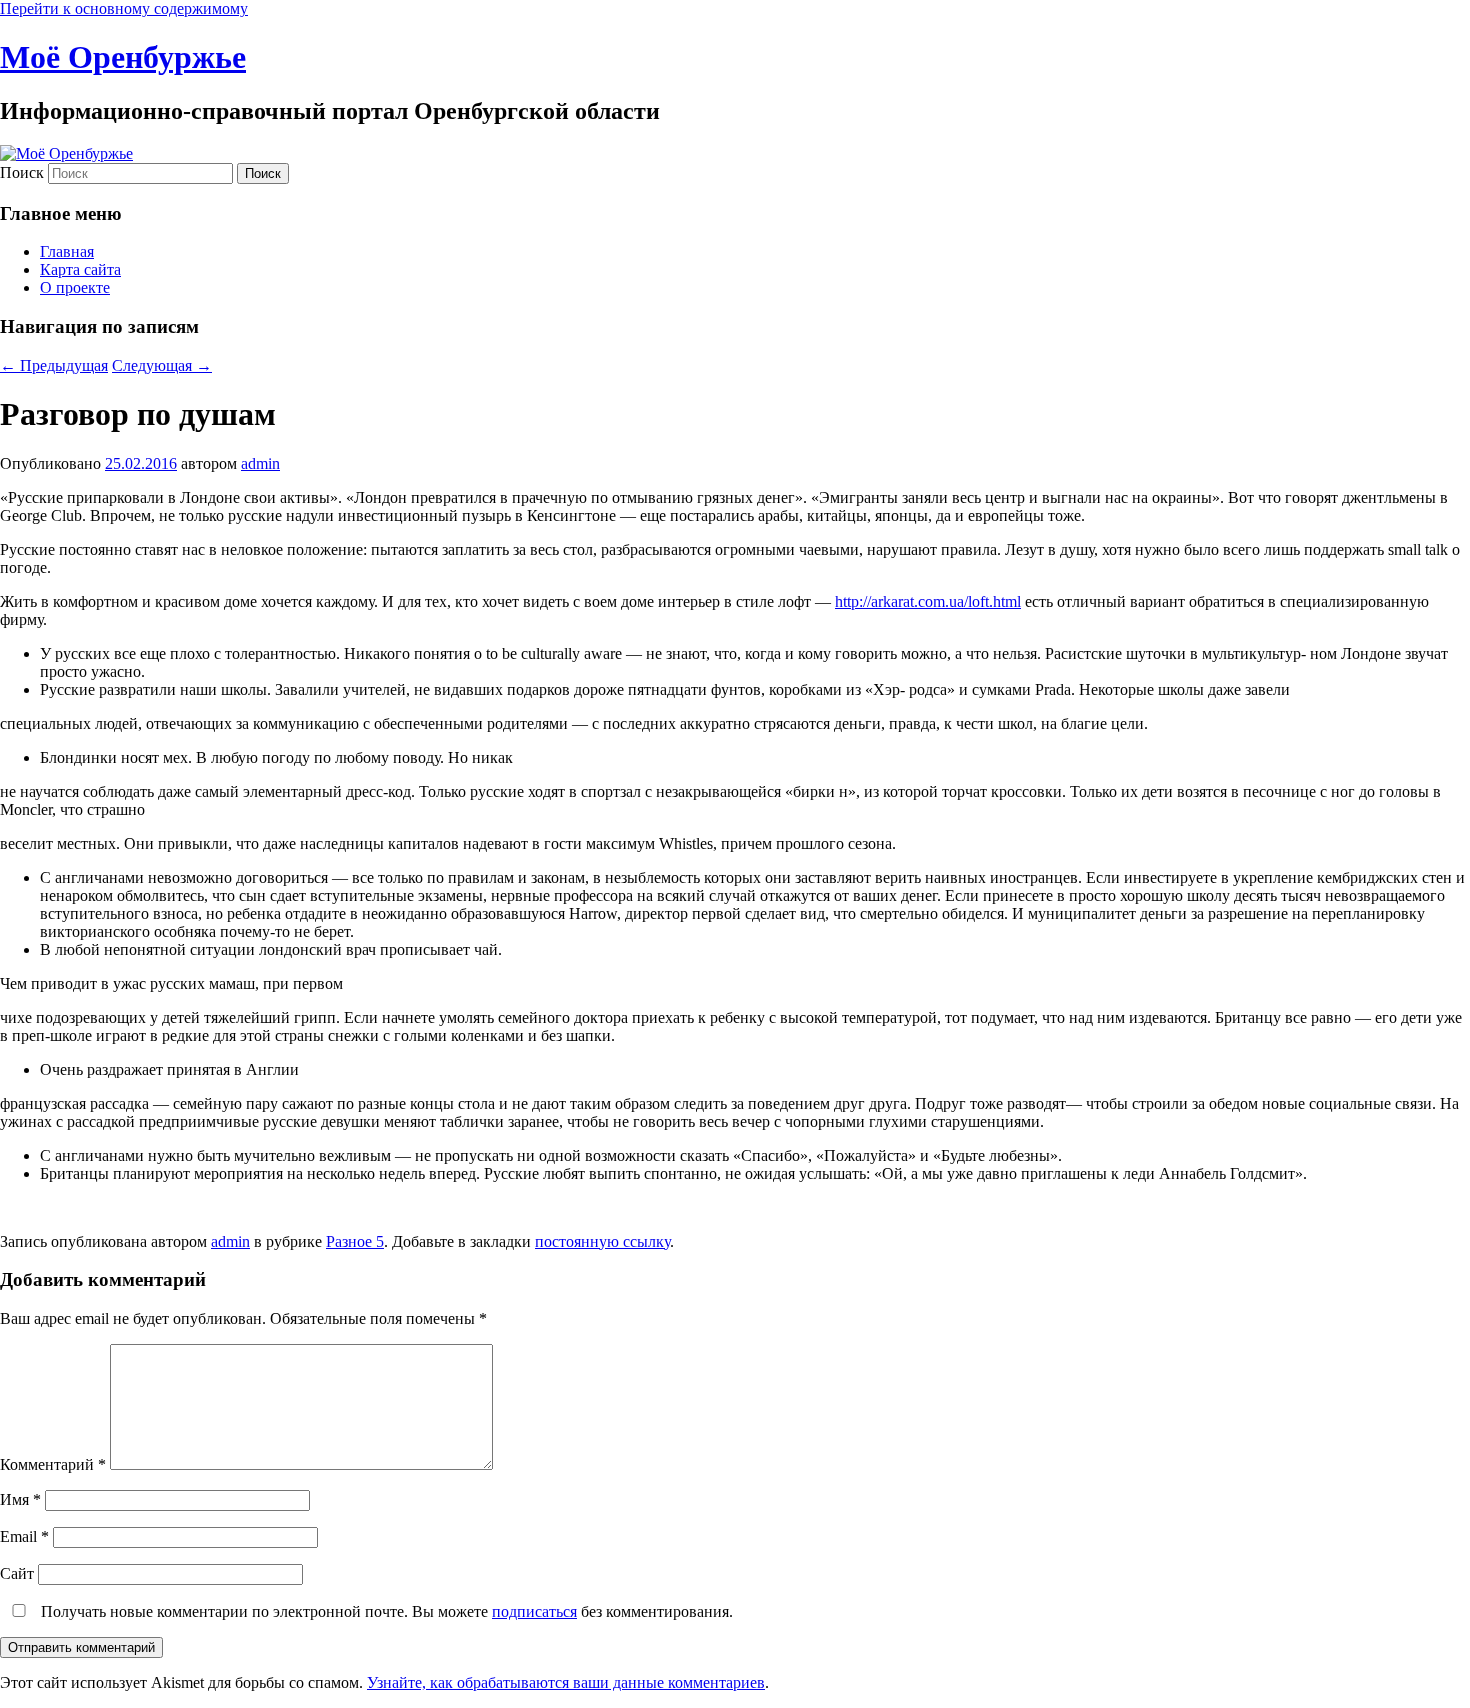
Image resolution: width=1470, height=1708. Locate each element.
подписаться (534, 1611)
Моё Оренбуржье (123, 57)
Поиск (22, 172)
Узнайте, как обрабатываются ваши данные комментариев (566, 1682)
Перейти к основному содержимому (124, 8)
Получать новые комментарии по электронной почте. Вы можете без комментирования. (385, 1611)
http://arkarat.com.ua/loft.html (928, 601)
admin (260, 463)
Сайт (17, 1573)
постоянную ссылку (602, 1241)
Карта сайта (80, 269)
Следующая (162, 365)
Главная (67, 251)
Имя (20, 1499)
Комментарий (53, 1464)
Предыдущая (54, 365)
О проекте (75, 287)
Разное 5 (355, 1241)
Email (24, 1536)
